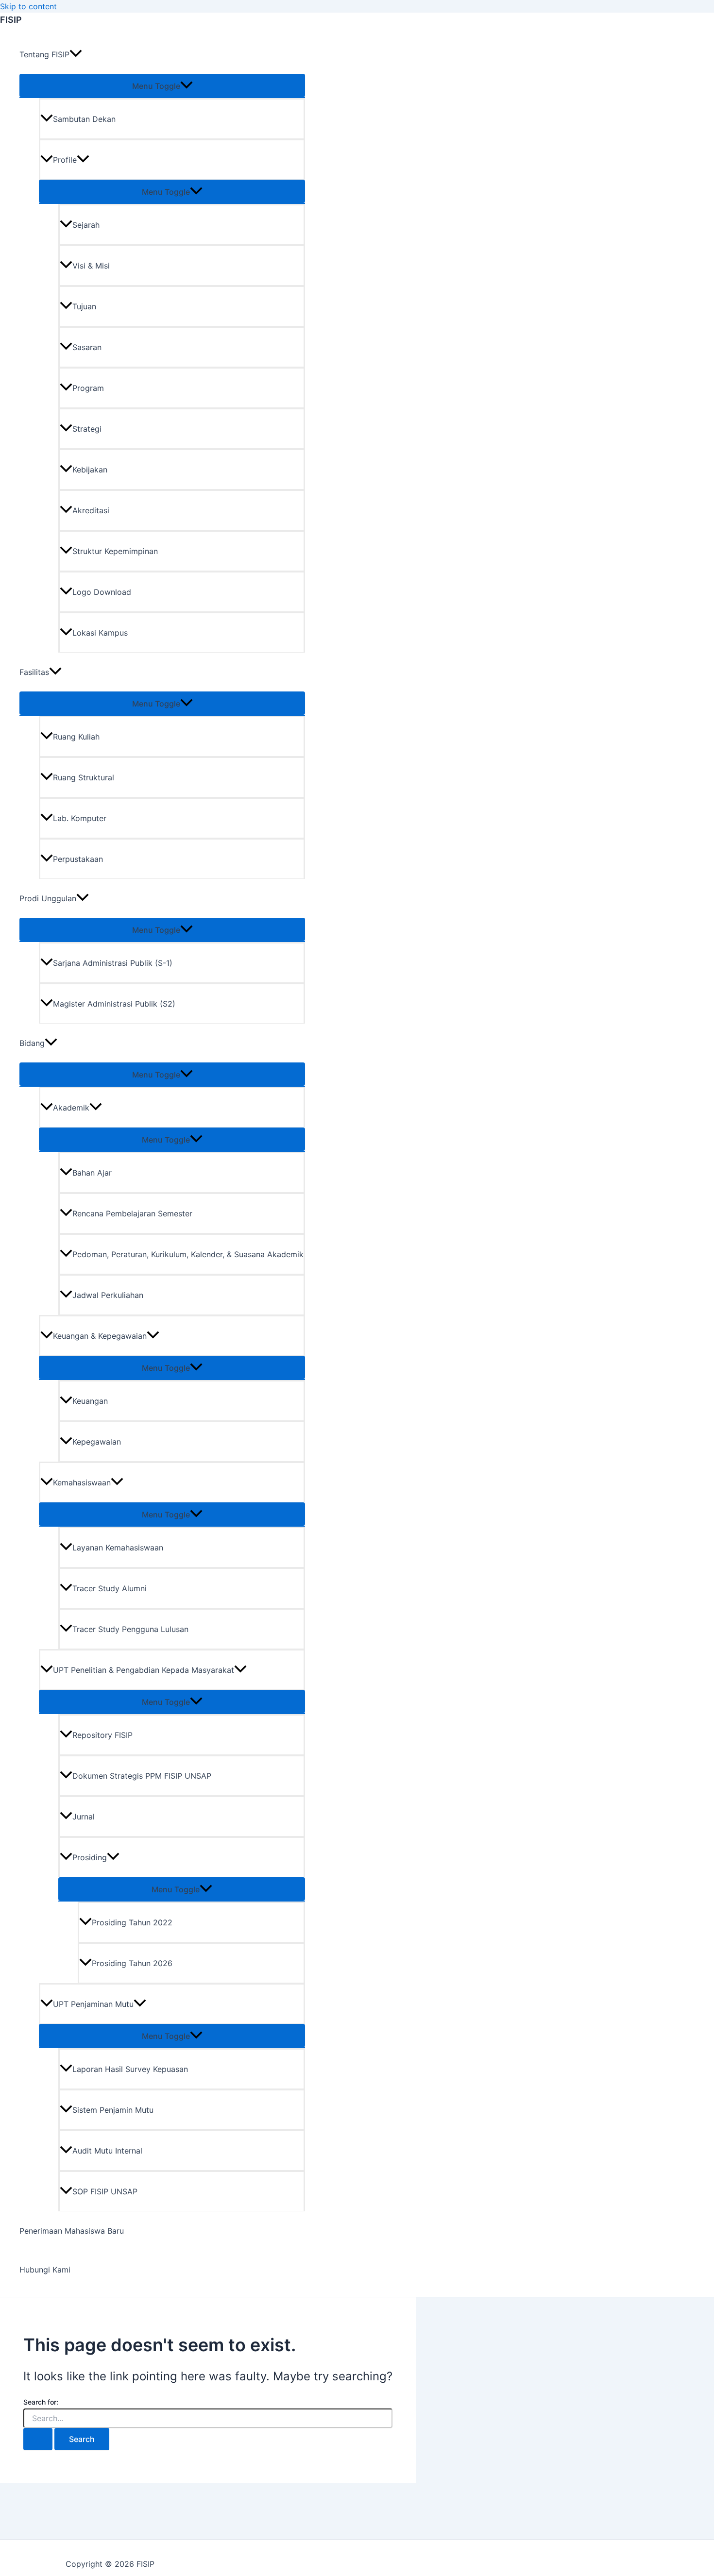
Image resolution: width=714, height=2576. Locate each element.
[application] (76, 54)
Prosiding (90, 1857)
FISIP (11, 20)
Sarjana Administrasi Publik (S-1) (113, 963)
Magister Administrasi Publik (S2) (114, 1004)
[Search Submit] (38, 2439)
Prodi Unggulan (48, 898)
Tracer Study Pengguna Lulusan (130, 1629)
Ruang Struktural (84, 777)
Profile (65, 160)
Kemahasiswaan (82, 1482)
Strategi (87, 429)
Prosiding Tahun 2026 (132, 1963)
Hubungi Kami (45, 2270)
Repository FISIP (102, 1735)
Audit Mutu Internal (107, 2151)
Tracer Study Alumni (110, 1588)
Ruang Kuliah (76, 737)
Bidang (32, 1043)
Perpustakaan (78, 859)
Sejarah (86, 225)
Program (88, 388)
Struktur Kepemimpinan (115, 551)
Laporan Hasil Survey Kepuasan (130, 2069)
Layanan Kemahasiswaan (118, 1548)
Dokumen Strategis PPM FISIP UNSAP (142, 1776)
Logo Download (102, 592)
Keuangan (90, 1401)
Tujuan (84, 306)
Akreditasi (91, 510)
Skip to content (28, 6)
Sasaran (87, 347)
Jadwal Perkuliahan (108, 1295)
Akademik (71, 1108)
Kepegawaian (97, 1442)
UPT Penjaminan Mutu (93, 2004)
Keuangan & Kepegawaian (100, 1336)
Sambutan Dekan (84, 119)
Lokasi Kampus (100, 633)
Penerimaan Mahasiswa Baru (72, 2231)
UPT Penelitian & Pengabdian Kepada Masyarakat (144, 1670)
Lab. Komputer (80, 818)
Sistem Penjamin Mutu (113, 2110)
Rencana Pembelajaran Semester (132, 1213)
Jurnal (84, 1817)
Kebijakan (90, 470)
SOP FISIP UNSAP (105, 2191)
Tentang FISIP (44, 54)
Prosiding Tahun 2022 (132, 1922)
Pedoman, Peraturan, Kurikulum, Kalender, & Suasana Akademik (188, 1254)
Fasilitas (34, 672)
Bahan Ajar (92, 1173)
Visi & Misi (91, 266)
